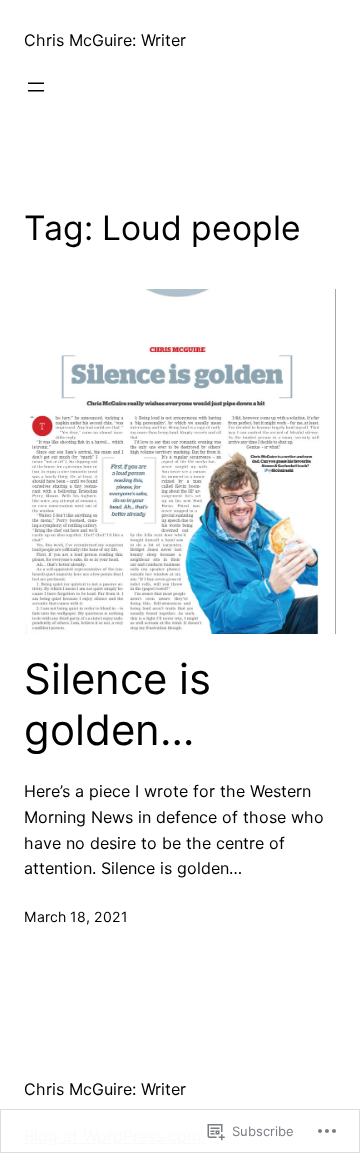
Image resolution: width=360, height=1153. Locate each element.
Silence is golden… (117, 704)
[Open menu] (36, 87)
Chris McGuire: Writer (105, 40)
